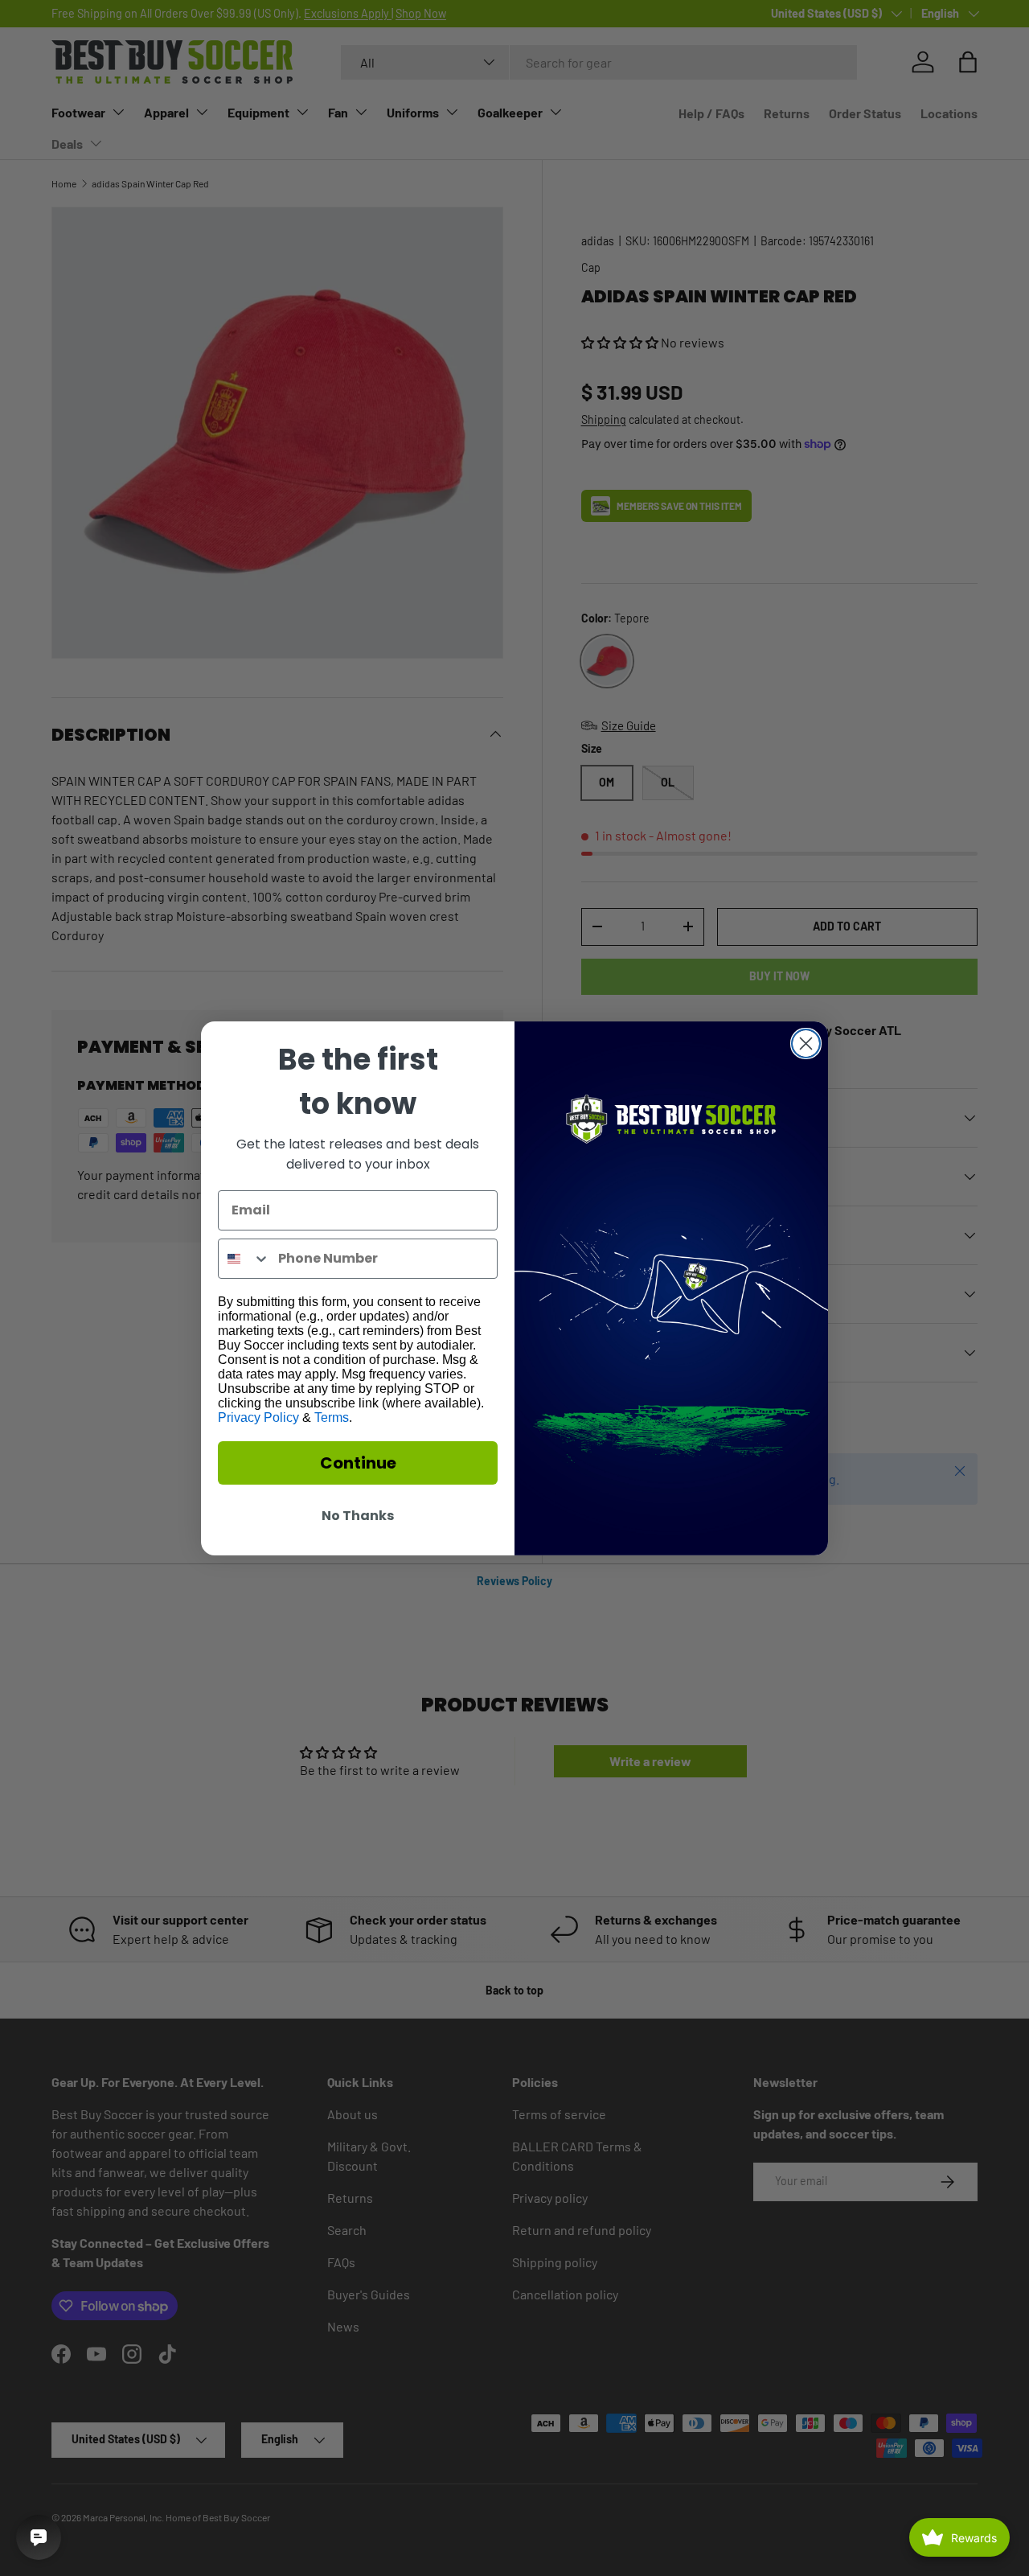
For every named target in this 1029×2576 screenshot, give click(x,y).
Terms (332, 1417)
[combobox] (244, 1259)
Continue (358, 1463)
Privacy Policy (258, 1417)
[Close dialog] (806, 1044)
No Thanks (358, 1516)
